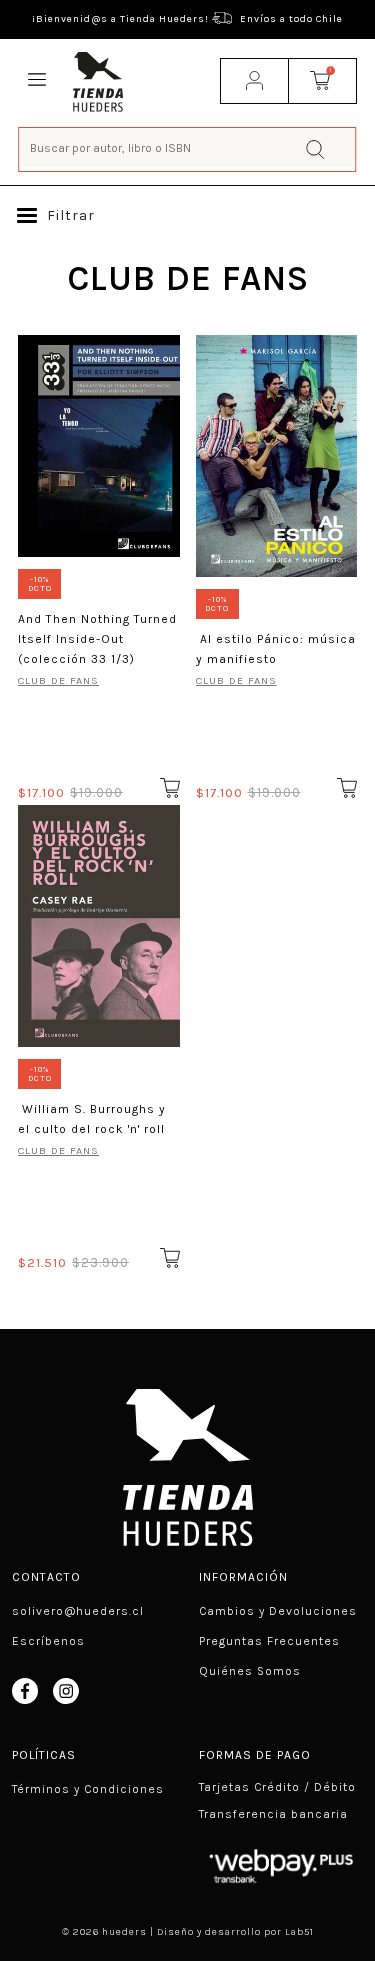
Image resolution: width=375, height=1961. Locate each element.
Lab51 (299, 1932)
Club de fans (58, 680)
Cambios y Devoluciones (278, 1611)
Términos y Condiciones (88, 1789)
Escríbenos (48, 1641)
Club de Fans (236, 680)
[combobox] (188, 147)
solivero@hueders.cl (78, 1611)
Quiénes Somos (250, 1671)
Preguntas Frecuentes (269, 1641)
